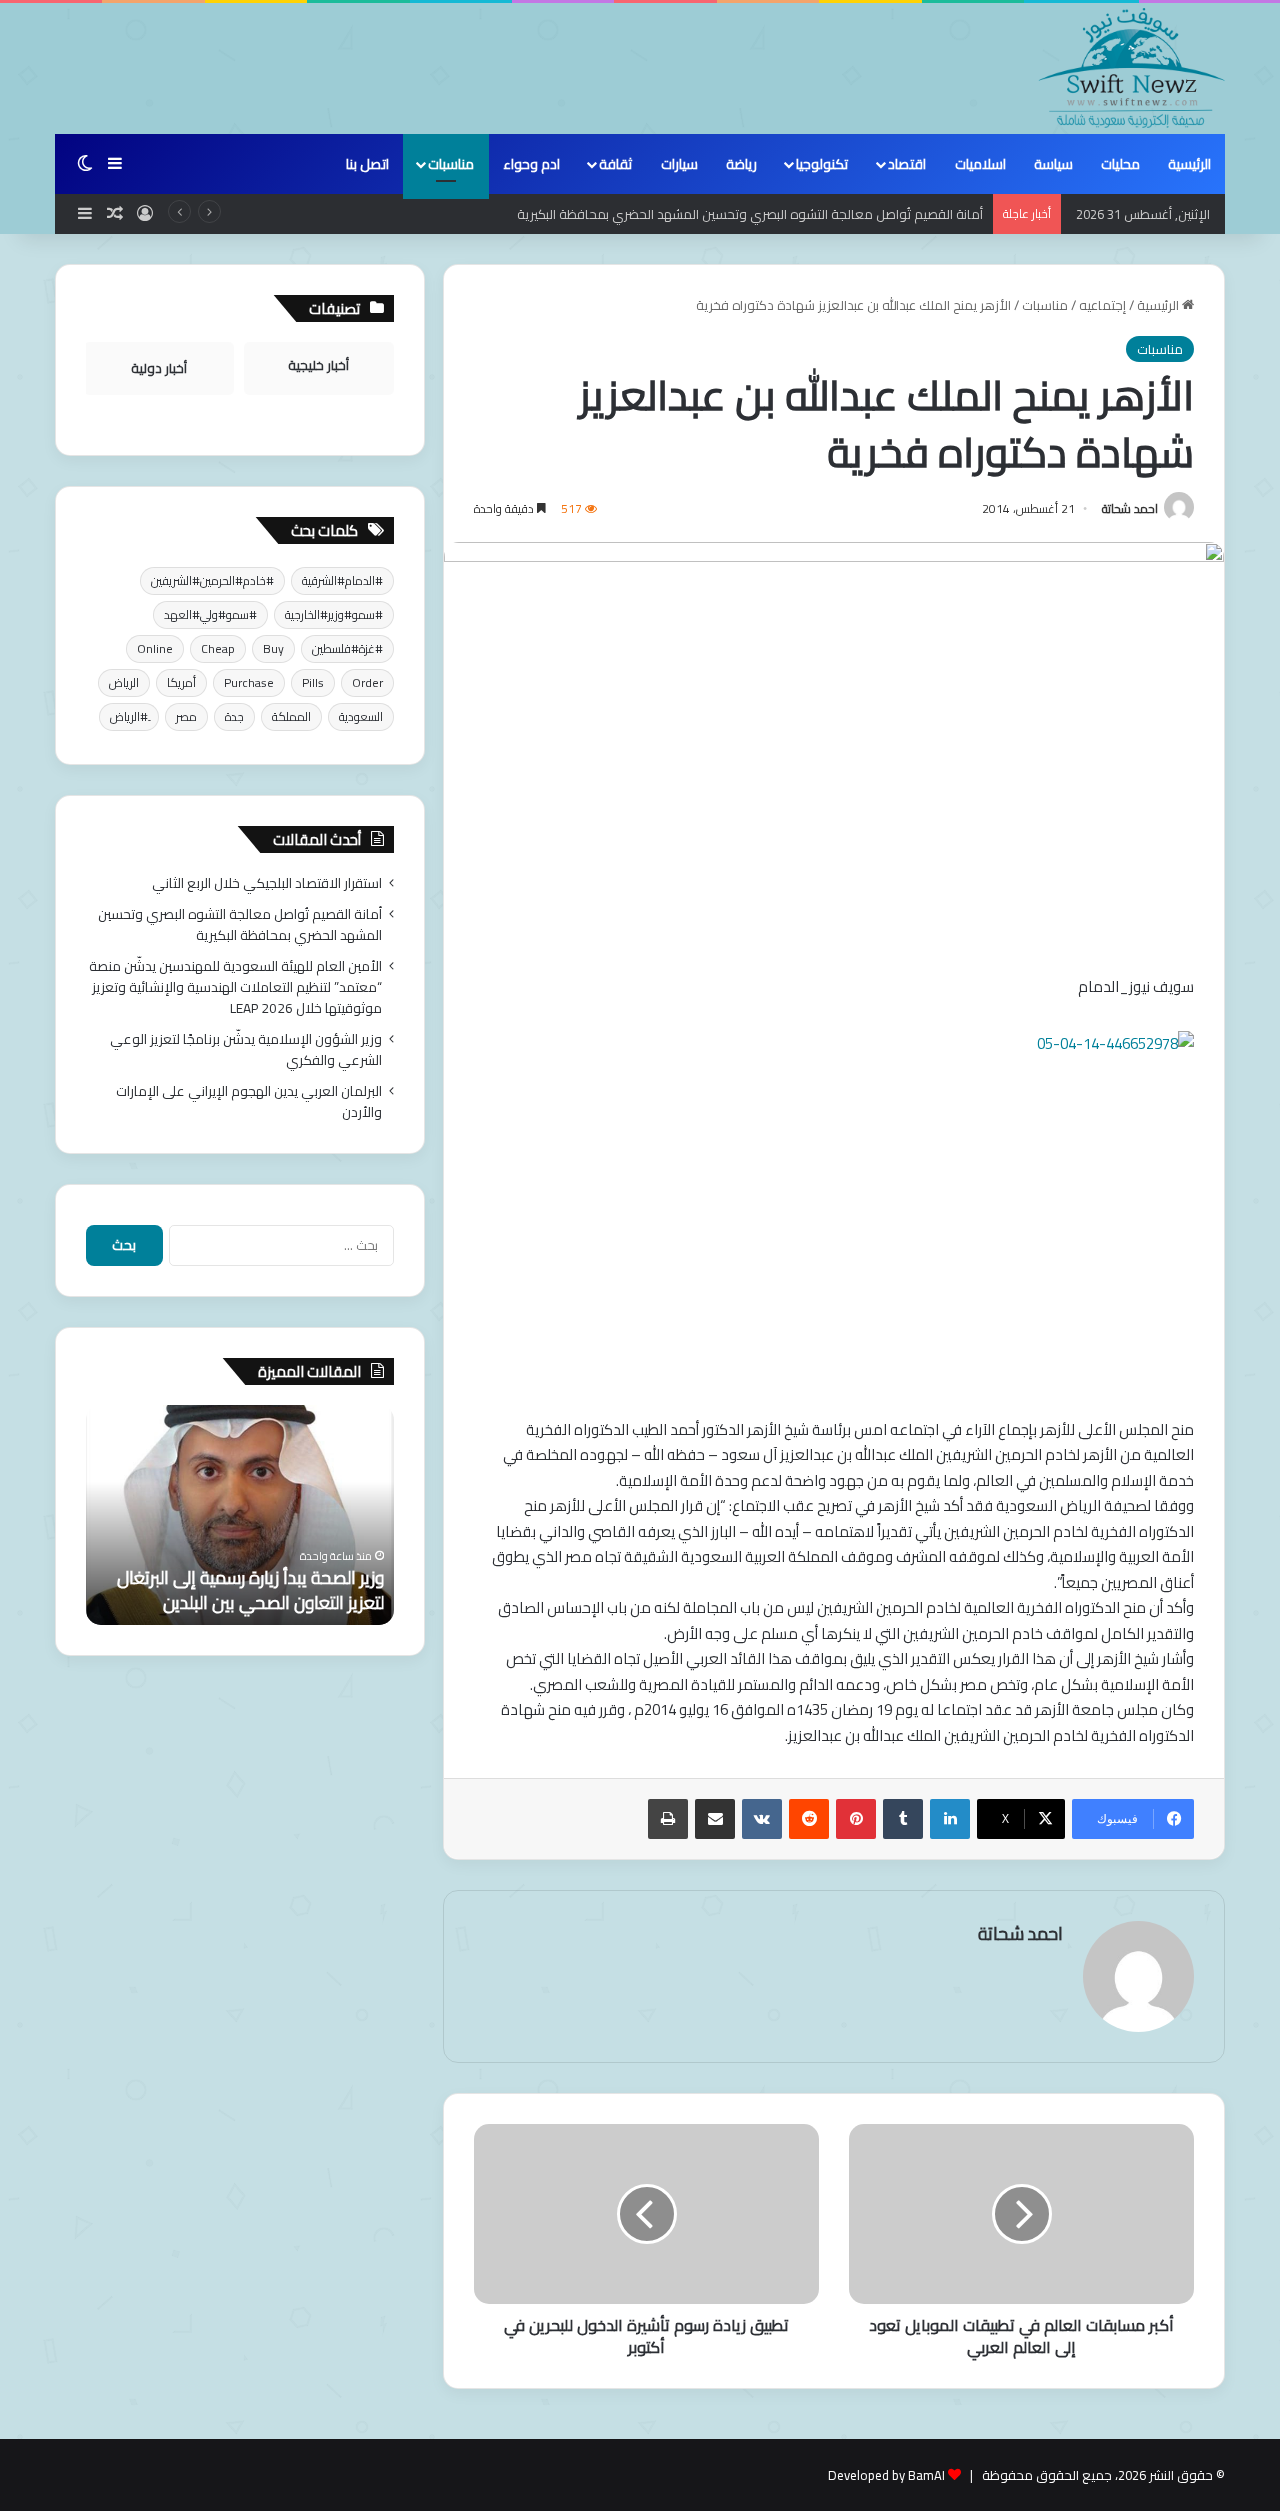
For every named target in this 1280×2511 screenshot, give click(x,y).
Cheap (218, 648)
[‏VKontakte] (762, 1819)
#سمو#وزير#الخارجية (334, 614)
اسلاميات (980, 164)
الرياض (124, 682)
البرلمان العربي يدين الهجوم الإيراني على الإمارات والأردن (249, 1101)
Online (155, 648)
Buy (273, 648)
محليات (1120, 164)
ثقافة (615, 164)
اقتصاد (907, 164)
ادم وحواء (531, 164)
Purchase (249, 682)
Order (367, 682)
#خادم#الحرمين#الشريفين (212, 580)
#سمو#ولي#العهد (210, 614)
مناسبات (451, 164)
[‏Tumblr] (903, 1819)
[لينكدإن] (950, 1819)
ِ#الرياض (129, 716)
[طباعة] (668, 1819)
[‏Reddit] (809, 1819)
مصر (186, 716)
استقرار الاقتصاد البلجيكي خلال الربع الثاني (267, 883)
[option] (240, 1515)
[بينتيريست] (856, 1819)
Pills (313, 682)
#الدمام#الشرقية (342, 580)
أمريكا (181, 682)
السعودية (361, 716)
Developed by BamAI (886, 2475)
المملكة (291, 716)
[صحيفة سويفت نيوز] (1132, 68)
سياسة (1053, 164)
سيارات (679, 164)
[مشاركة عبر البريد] (715, 1819)
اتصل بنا (367, 164)
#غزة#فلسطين (347, 648)
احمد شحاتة (1130, 508)
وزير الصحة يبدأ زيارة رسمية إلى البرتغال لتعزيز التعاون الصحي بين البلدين (250, 1590)
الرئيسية (1189, 164)
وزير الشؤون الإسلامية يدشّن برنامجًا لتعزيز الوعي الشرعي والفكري (246, 1049)
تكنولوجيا (822, 164)
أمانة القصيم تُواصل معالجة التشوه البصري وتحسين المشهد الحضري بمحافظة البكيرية (240, 924)
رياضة (741, 164)
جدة (234, 716)
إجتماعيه (1102, 305)
